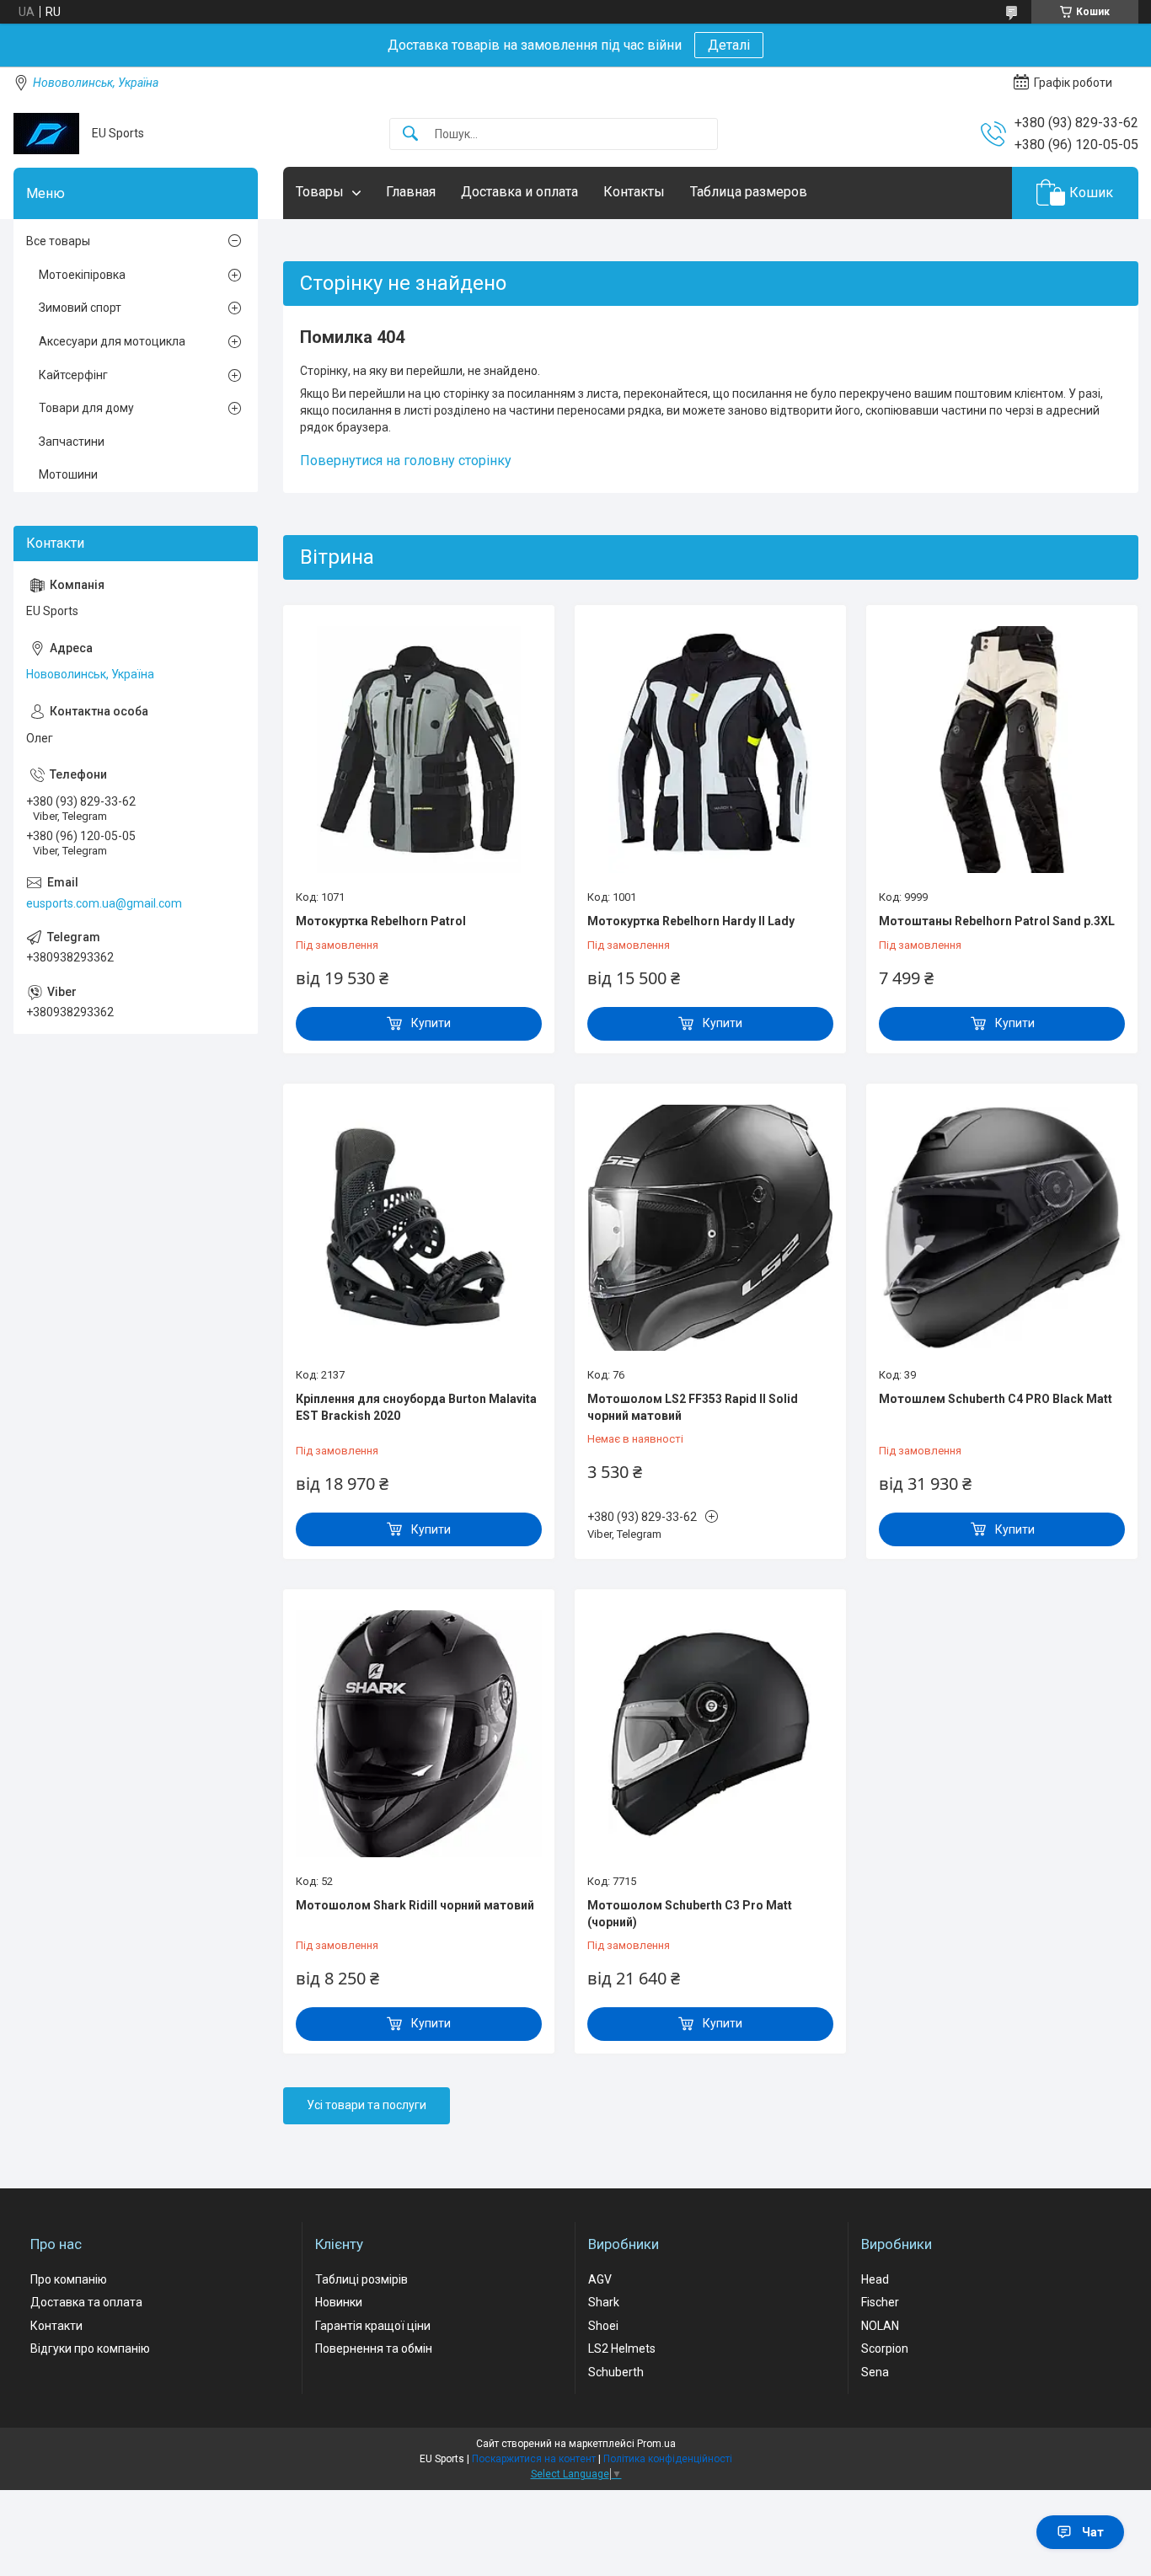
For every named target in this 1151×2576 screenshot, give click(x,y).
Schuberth (616, 2372)
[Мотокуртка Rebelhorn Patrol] (419, 749)
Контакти (56, 2326)
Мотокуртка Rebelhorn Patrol (381, 921)
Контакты (634, 192)
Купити (431, 1023)
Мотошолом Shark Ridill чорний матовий (415, 1905)
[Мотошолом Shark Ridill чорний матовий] (419, 1733)
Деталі (729, 45)
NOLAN (880, 2326)
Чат (1093, 2532)
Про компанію (69, 2279)
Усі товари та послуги (367, 2105)
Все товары (58, 241)
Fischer (880, 2302)
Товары (320, 192)
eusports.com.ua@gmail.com (104, 903)
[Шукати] (410, 134)
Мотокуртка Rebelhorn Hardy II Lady (691, 921)
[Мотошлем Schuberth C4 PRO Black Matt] (1002, 1228)
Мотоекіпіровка (82, 275)
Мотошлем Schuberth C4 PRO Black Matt (996, 1399)
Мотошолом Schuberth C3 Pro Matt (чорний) (690, 1914)
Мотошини (68, 474)
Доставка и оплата (519, 192)
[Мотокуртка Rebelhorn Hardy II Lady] (710, 749)
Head (875, 2279)
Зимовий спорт (80, 308)
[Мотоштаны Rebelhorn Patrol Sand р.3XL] (1002, 749)
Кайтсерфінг (73, 375)
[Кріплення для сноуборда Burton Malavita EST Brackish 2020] (419, 1228)
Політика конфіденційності (668, 2459)
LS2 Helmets (622, 2348)
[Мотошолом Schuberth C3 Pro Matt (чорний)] (710, 1733)
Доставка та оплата (86, 2302)
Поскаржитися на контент (534, 2459)
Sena (875, 2372)
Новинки (339, 2302)
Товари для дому (86, 408)
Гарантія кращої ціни (373, 2326)
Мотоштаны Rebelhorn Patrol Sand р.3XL (997, 921)
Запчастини (72, 442)
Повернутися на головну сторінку (406, 461)
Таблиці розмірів (361, 2279)
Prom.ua (656, 2444)
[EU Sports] (46, 134)
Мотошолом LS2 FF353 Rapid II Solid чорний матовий (693, 1407)
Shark (604, 2302)
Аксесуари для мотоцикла (112, 341)
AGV (600, 2279)
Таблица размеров (749, 192)
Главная (411, 192)
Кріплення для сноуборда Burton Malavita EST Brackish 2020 (416, 1407)
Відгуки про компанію (90, 2348)
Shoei (603, 2326)
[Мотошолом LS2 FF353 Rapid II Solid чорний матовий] (710, 1228)
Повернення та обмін (374, 2348)
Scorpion (885, 2348)
